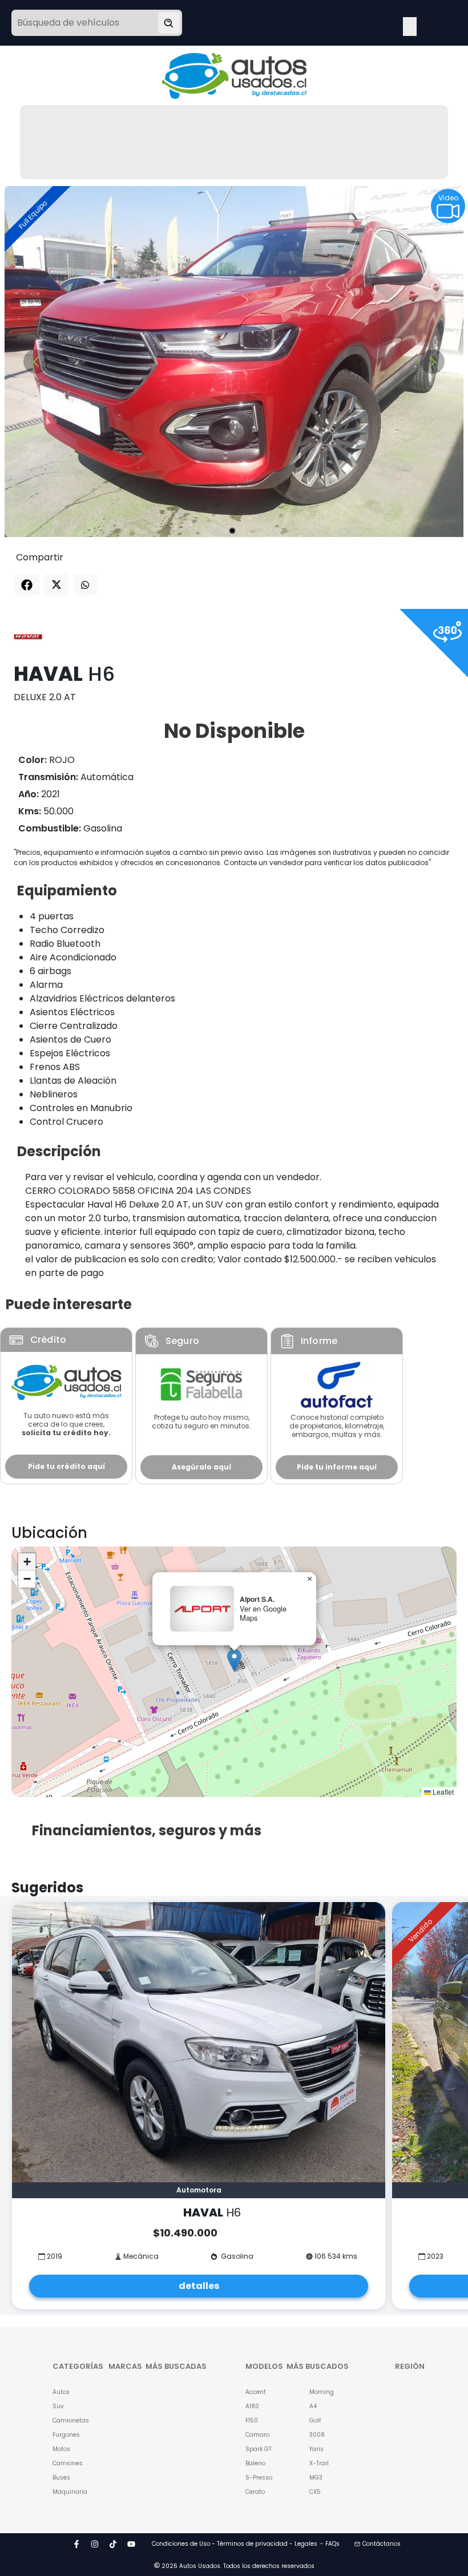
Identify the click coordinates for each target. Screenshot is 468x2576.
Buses (61, 2478)
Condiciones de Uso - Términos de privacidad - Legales (235, 2544)
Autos (61, 2392)
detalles (199, 2286)
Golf (315, 2420)
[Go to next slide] (432, 362)
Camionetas (66, 2420)
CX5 (315, 2492)
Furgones (66, 2435)
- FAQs (330, 2544)
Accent (256, 2392)
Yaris (316, 2449)
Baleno (255, 2463)
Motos (61, 2449)
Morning (322, 2392)
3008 (317, 2435)
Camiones (66, 2463)
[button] (234, 1660)
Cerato (255, 2492)
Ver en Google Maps (263, 1613)
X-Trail (319, 2463)
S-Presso (259, 2478)
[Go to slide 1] (232, 531)
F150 (252, 2420)
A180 (252, 2406)
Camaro (257, 2435)
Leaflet (442, 1792)
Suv (58, 2406)
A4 (313, 2406)
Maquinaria (66, 2492)
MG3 (316, 2478)
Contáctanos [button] (382, 2544)
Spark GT (259, 2449)
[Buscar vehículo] (169, 23)
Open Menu (410, 24)
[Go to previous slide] (36, 362)
